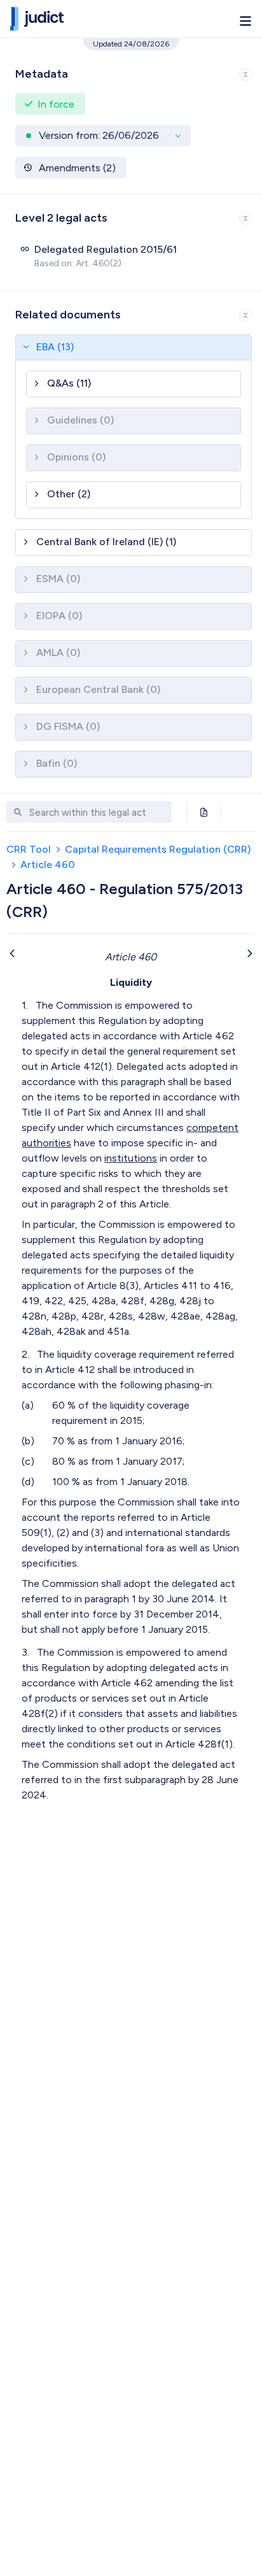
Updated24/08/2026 (131, 44)
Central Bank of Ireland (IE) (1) (106, 542)
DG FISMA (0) (68, 726)
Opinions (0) (76, 457)
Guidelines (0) (80, 420)
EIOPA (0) (59, 616)
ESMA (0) (58, 579)
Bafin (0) (57, 763)
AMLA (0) (58, 652)
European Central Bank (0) (98, 689)
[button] (131, 72)
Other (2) (69, 494)
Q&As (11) (69, 383)
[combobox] (97, 813)
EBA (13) (55, 347)
